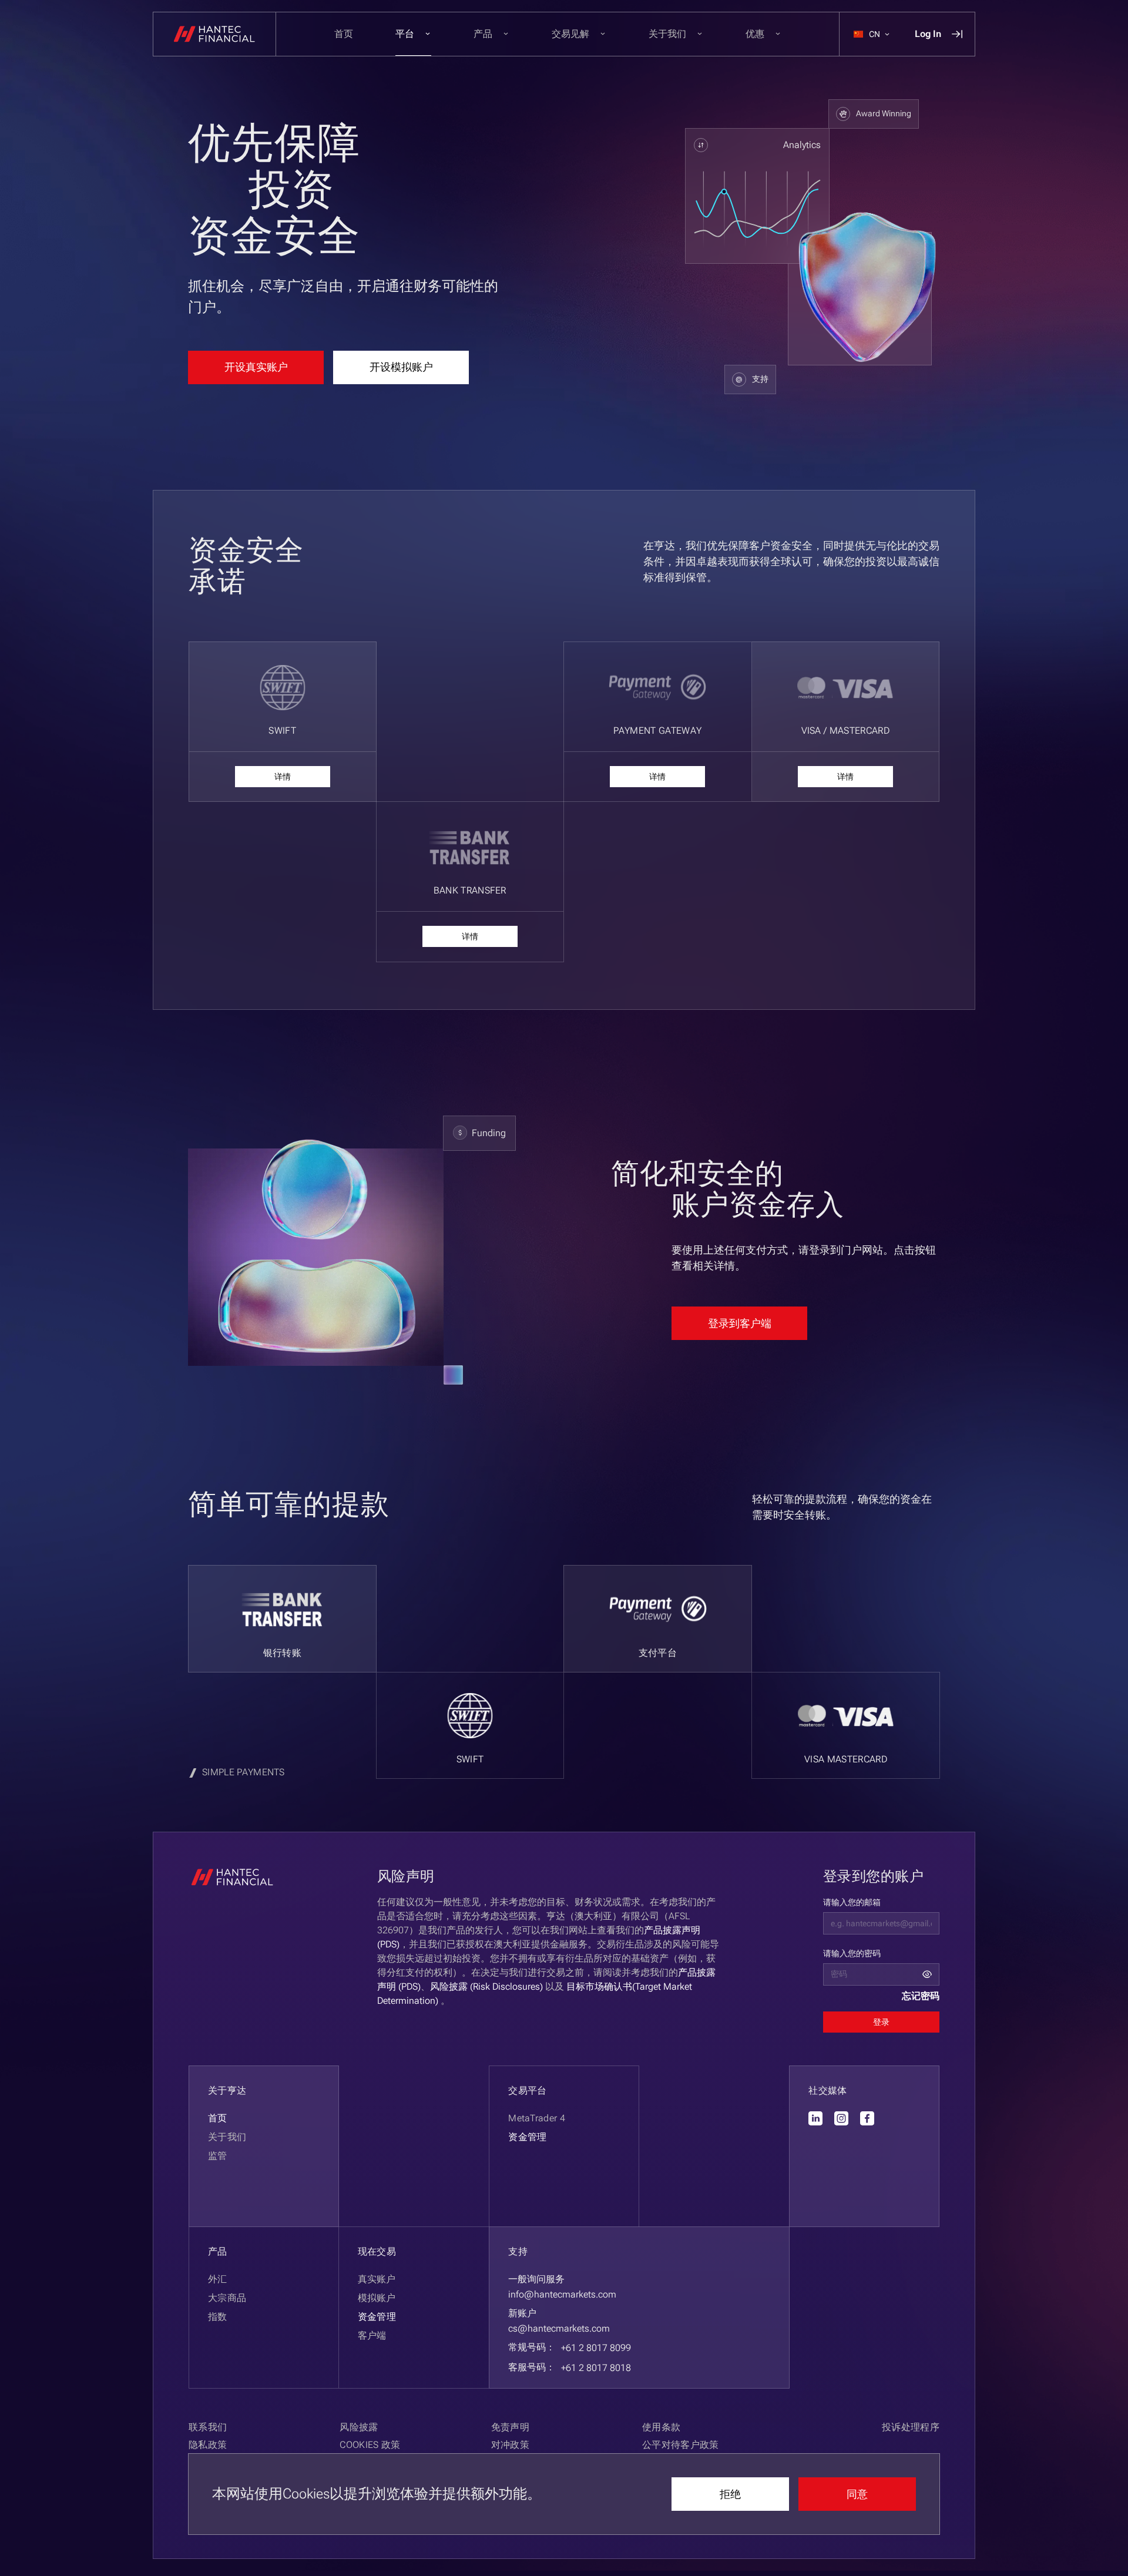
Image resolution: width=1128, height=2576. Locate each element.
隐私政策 (208, 2445)
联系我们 (208, 2427)
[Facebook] (867, 2118)
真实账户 (377, 2279)
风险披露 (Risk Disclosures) (486, 1986)
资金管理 (377, 2317)
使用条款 (661, 2427)
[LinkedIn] (815, 2118)
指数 (218, 2317)
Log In (928, 34)
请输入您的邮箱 (852, 1902)
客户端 (372, 2335)
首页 (344, 34)
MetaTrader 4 (537, 2118)
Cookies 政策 (370, 2445)
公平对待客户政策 (681, 2445)
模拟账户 (377, 2298)
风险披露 (359, 2427)
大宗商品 (227, 2298)
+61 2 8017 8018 (596, 2368)
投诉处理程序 (911, 2427)
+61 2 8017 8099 (596, 2348)
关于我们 (227, 2137)
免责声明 (510, 2427)
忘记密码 (921, 1996)
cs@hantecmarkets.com (559, 2328)
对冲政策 (510, 2445)
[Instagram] (841, 2118)
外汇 (218, 2279)
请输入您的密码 (852, 1953)
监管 (218, 2156)
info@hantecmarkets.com (562, 2294)
